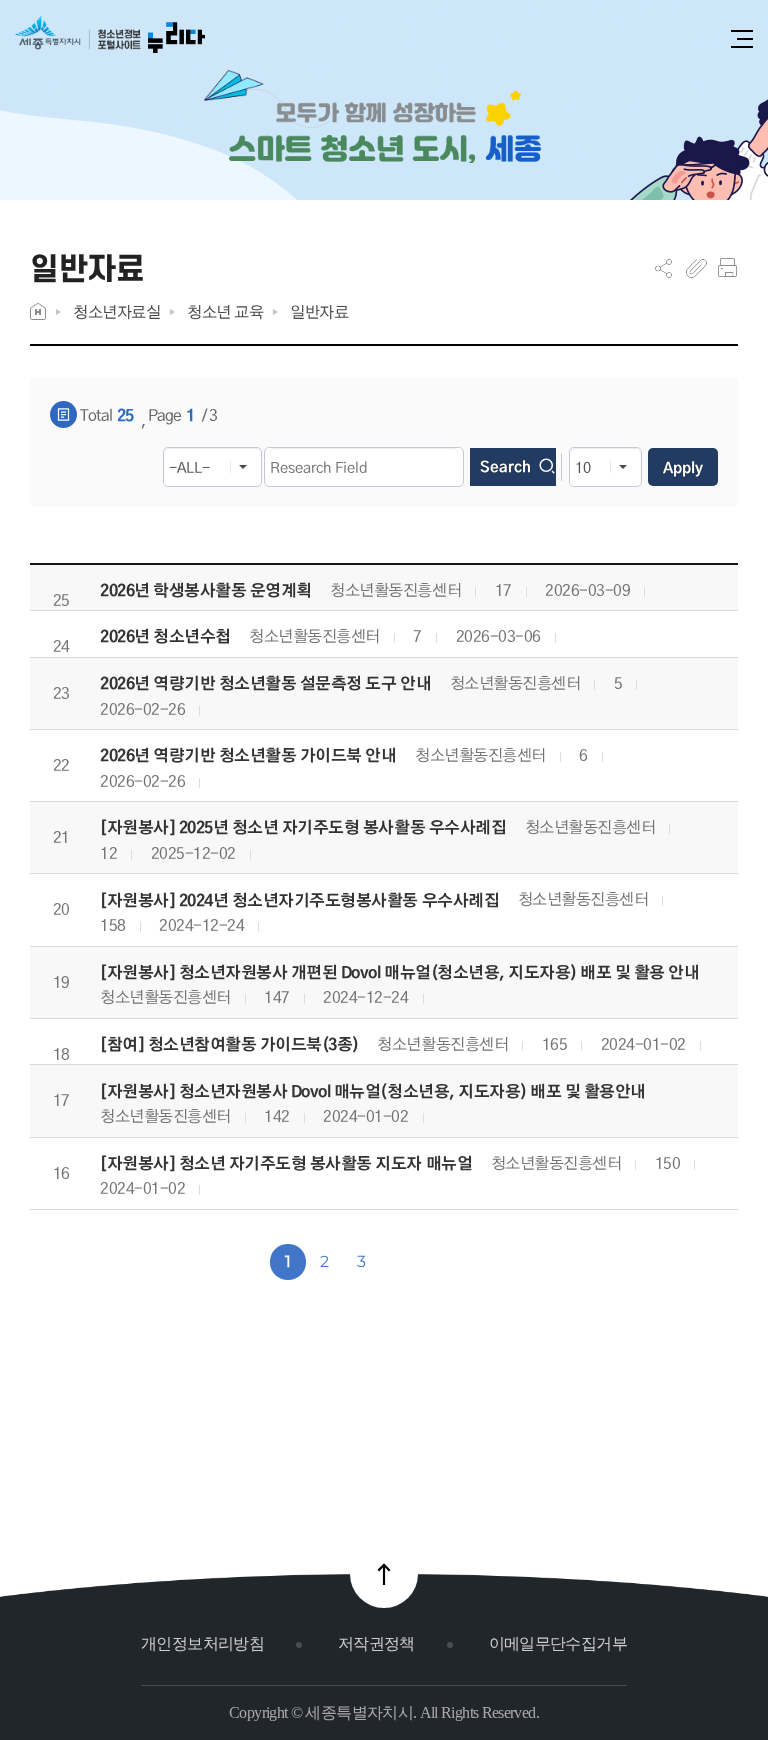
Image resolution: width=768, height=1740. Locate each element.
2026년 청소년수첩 (165, 636)
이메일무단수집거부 (558, 1643)
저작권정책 (376, 1643)
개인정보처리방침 (202, 1643)
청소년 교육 (225, 311)
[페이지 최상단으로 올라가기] (384, 1574)
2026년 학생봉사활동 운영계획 (206, 590)
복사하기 (696, 268)
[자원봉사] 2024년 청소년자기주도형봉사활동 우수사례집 (299, 900)
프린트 (727, 268)
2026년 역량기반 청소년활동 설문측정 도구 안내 (265, 683)
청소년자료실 (116, 311)
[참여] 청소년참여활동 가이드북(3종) (229, 1044)
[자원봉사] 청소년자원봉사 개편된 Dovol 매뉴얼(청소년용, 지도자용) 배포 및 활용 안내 (400, 972)
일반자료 (319, 311)
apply (683, 467)
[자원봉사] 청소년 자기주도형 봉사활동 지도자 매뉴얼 (286, 1163)
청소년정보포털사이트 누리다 (110, 41)
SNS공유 (663, 268)
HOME (38, 311)
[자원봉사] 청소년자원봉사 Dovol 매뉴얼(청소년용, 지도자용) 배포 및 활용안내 (373, 1091)
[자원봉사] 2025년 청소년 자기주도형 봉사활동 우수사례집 (303, 827)
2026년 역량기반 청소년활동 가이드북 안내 (248, 755)
